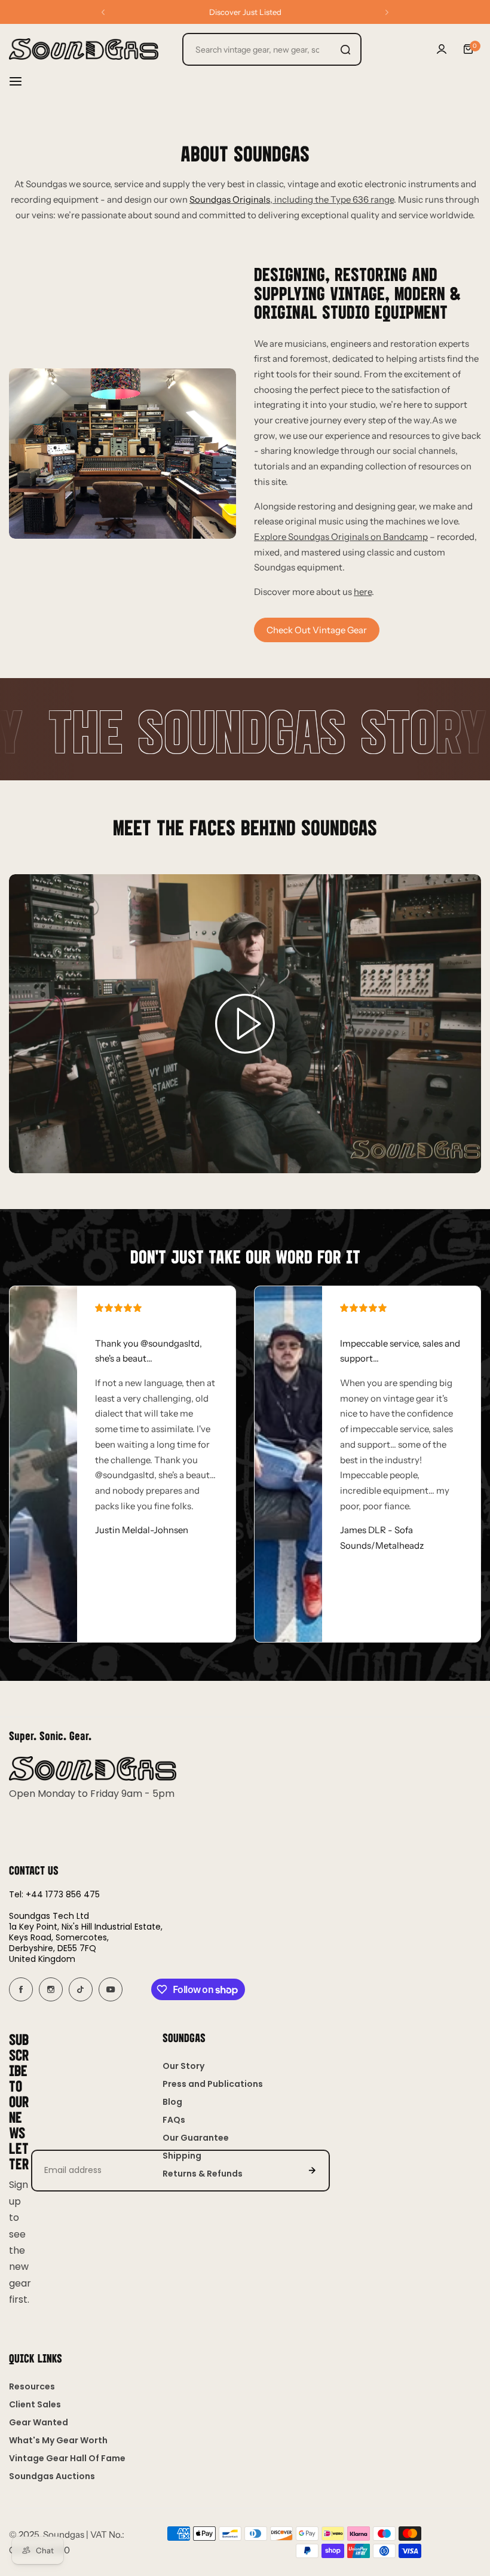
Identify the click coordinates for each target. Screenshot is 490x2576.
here (363, 592)
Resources (32, 2386)
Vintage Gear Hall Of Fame (67, 2458)
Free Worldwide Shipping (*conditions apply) (245, 12)
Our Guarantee (196, 2138)
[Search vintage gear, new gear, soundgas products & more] (345, 49)
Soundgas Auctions (52, 2476)
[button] (103, 12)
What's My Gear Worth (58, 2440)
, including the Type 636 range (292, 199)
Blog (172, 2102)
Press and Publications (213, 2084)
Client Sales (35, 2404)
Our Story (183, 2066)
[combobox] (272, 49)
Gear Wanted (39, 2422)
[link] (122, 454)
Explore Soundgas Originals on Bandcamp (341, 537)
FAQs (174, 2120)
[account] (442, 49)
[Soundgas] (84, 49)
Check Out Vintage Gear (317, 630)
